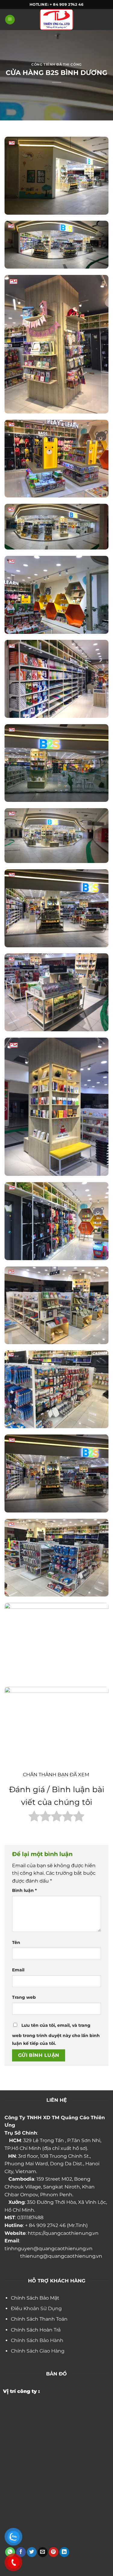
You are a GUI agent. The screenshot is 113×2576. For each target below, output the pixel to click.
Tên (16, 1942)
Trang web (24, 1997)
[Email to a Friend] (43, 2552)
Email (18, 1970)
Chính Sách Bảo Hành (37, 2340)
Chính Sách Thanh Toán (39, 2319)
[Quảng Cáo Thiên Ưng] (57, 20)
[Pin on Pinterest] (53, 2552)
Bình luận (24, 1890)
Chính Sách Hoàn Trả (36, 2330)
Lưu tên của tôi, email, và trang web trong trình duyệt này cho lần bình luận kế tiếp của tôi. (56, 2034)
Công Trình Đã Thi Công (56, 64)
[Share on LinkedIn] (64, 2552)
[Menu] (10, 20)
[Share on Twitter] (32, 2552)
